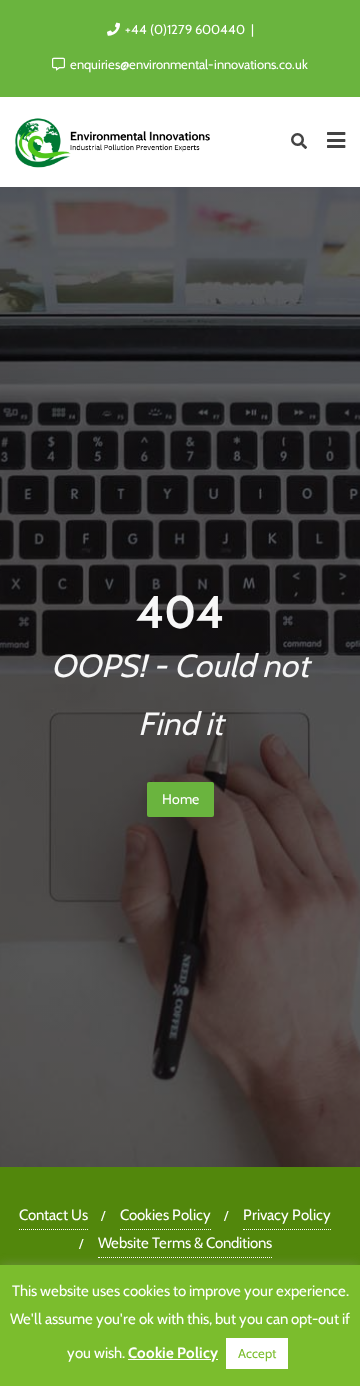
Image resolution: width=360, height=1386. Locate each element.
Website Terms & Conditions (185, 1243)
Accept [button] (257, 1353)
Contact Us (53, 1215)
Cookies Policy (165, 1215)
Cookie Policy (173, 1353)
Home (180, 799)
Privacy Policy (287, 1215)
